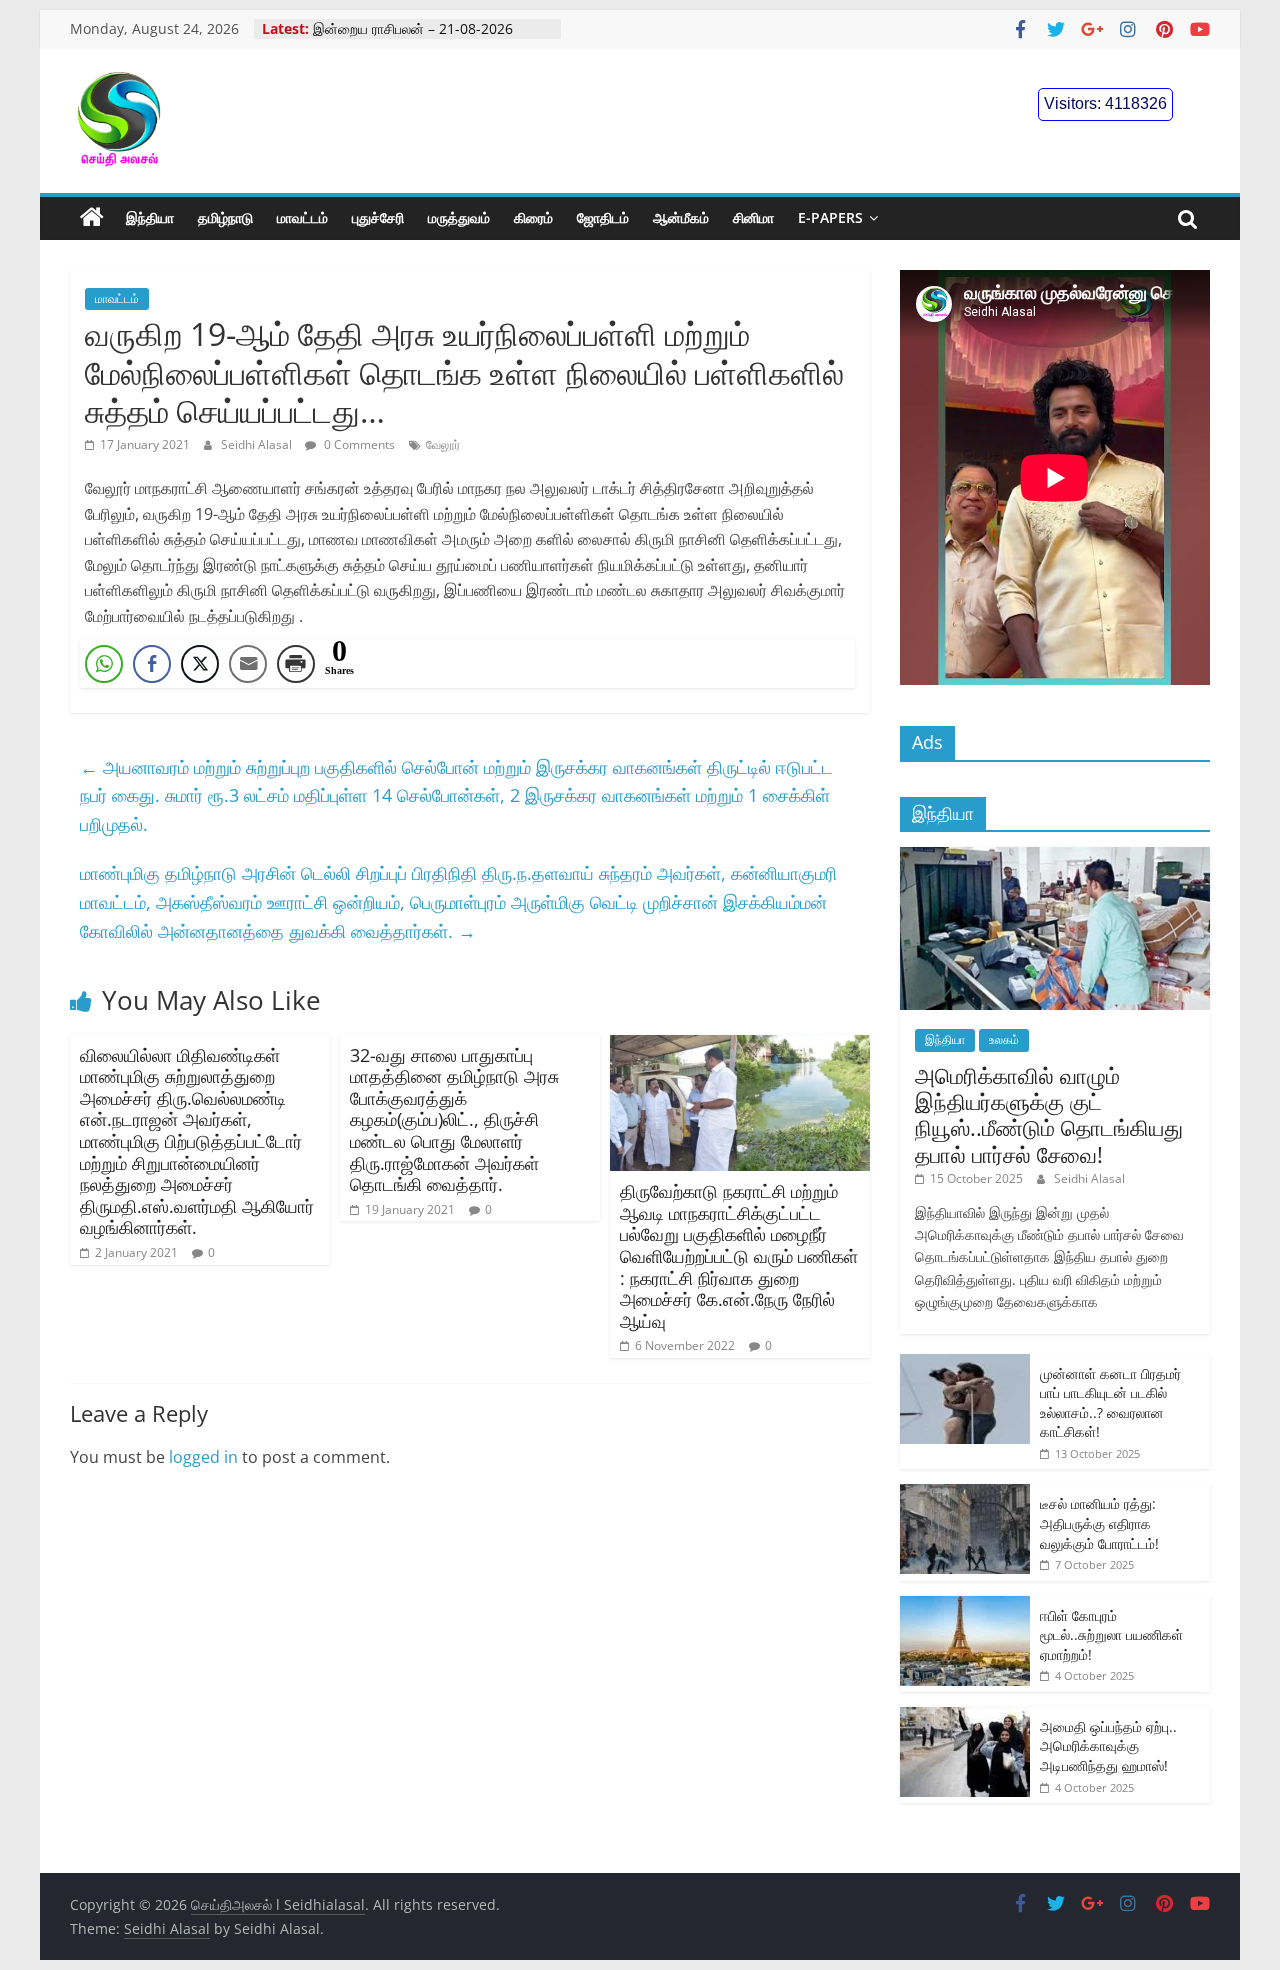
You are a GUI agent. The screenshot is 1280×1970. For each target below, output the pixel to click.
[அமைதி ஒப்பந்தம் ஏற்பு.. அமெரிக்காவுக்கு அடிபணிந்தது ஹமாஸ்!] (965, 1717)
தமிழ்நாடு (225, 217)
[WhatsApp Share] (104, 664)
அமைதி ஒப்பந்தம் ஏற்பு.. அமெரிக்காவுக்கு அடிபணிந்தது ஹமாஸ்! (1108, 1746)
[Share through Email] (248, 664)
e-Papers (830, 217)
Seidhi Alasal (258, 444)
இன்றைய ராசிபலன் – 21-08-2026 (413, 28)
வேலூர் (443, 444)
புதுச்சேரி (378, 217)
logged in (203, 1457)
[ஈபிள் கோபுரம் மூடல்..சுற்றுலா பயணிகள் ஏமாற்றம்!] (965, 1606)
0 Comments (358, 444)
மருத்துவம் (459, 217)
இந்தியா (150, 217)
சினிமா (753, 217)
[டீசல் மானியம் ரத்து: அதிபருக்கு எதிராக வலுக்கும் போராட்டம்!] (965, 1494)
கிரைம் (533, 217)
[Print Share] (296, 664)
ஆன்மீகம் (681, 217)
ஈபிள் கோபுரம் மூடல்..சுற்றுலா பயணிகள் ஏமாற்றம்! (1111, 1635)
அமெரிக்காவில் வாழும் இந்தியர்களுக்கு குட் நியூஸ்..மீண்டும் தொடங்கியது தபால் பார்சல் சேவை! (1049, 1114)
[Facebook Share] (152, 664)
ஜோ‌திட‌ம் (603, 217)
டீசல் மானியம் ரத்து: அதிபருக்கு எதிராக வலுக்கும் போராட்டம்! (1099, 1523)
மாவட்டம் (302, 217)
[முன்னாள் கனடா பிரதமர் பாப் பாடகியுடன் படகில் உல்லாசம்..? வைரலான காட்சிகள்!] (965, 1364)
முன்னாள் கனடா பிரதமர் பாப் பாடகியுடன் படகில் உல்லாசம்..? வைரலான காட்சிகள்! (1110, 1403)
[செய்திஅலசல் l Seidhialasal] (92, 218)
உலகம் (1004, 1039)
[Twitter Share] (200, 664)
